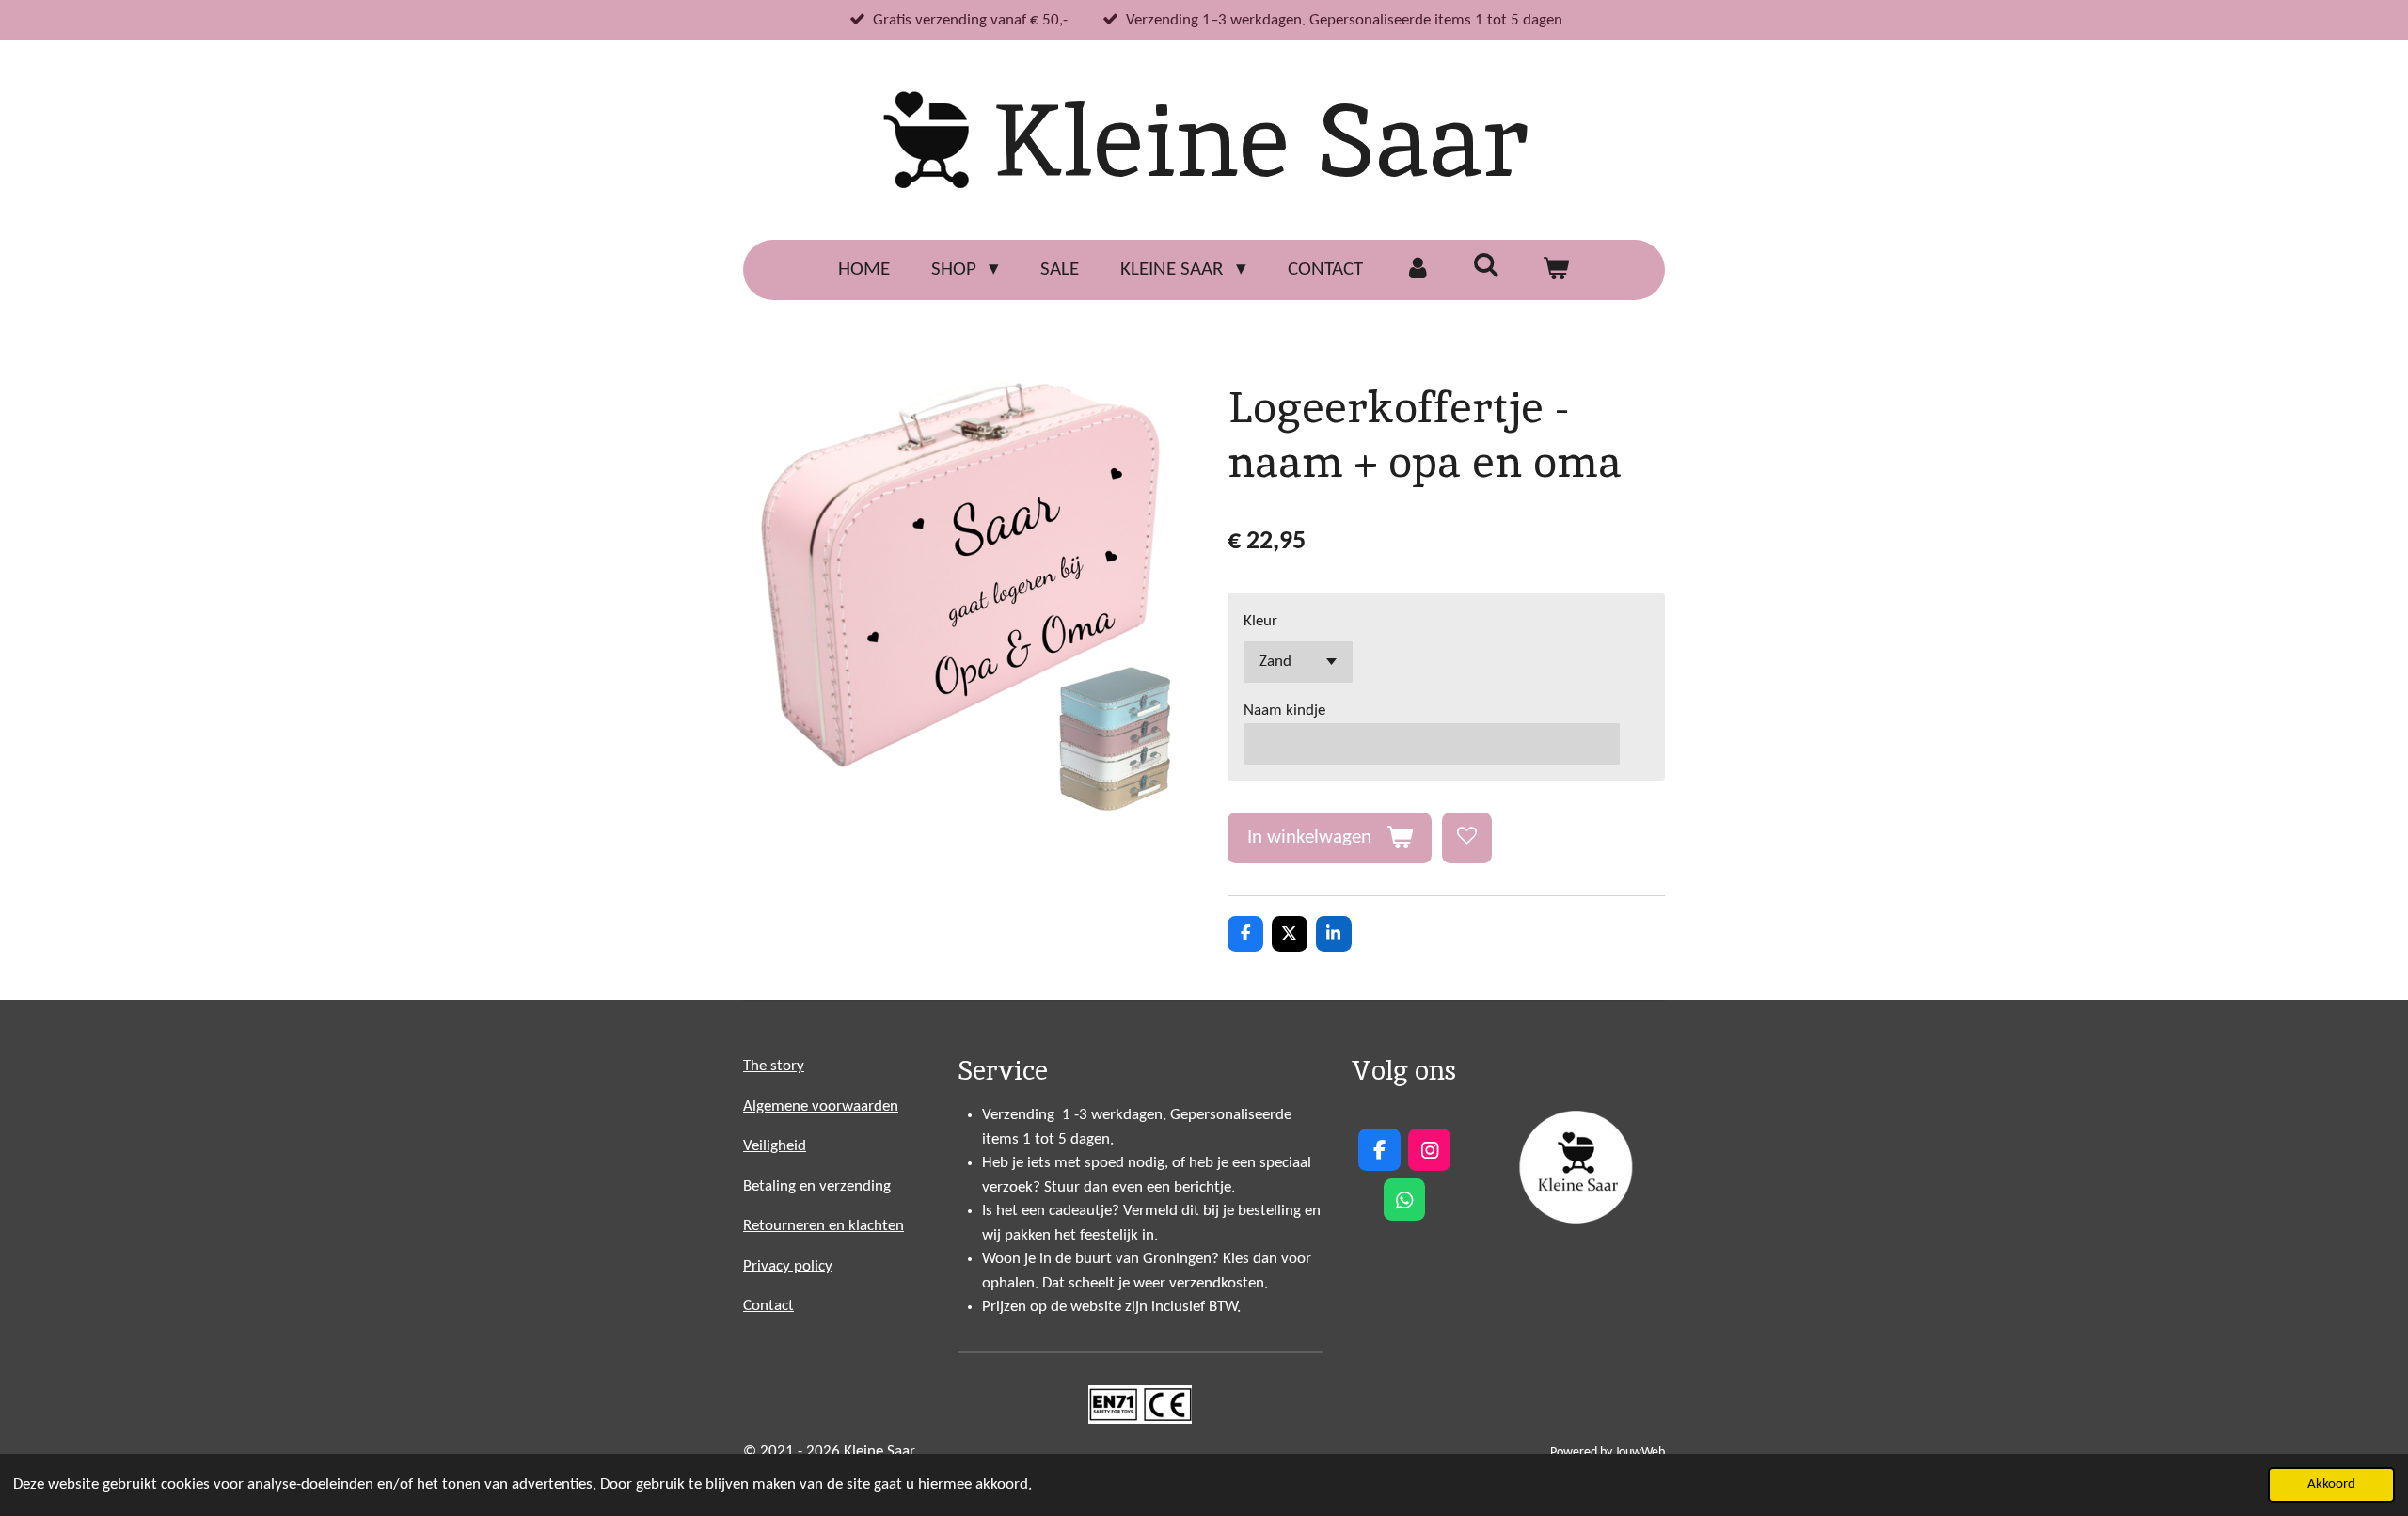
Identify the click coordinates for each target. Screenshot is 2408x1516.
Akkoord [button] (2331, 1484)
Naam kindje (1284, 711)
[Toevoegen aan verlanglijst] (1467, 837)
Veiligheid (775, 1146)
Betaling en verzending (817, 1186)
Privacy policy (788, 1266)
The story (774, 1066)
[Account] (1418, 270)
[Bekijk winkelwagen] (1556, 270)
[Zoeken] (1487, 267)
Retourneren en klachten (824, 1226)
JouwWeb (1640, 1453)
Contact (768, 1306)
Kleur (1260, 621)
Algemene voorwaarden (821, 1106)
